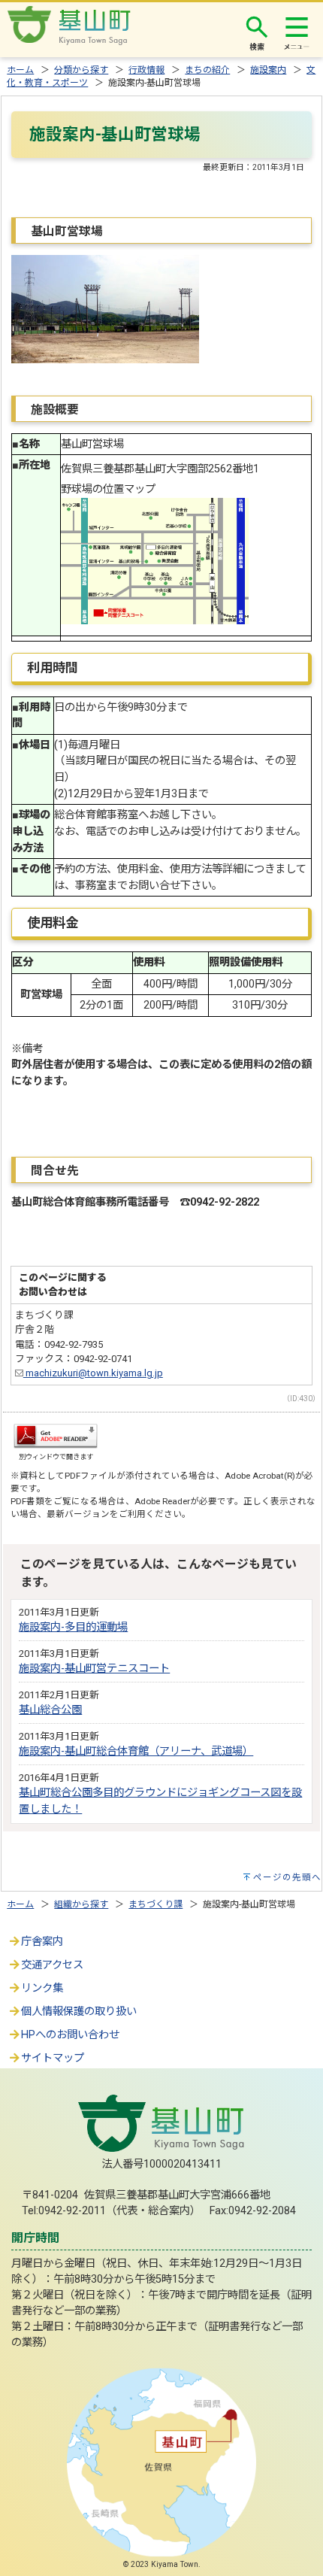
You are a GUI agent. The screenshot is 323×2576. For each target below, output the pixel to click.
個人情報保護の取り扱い (79, 2012)
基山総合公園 (50, 1710)
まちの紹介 (207, 70)
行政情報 (146, 70)
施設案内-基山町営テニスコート (94, 1669)
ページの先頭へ (287, 1877)
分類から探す (81, 70)
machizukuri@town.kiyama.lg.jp (93, 1373)
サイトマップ (53, 2058)
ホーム (20, 70)
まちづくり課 (155, 1904)
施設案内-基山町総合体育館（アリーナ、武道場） (136, 1751)
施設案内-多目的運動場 (73, 1627)
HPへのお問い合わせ (70, 2035)
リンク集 (42, 1988)
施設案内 (268, 70)
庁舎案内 (42, 1942)
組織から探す (81, 1904)
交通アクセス (52, 1965)
